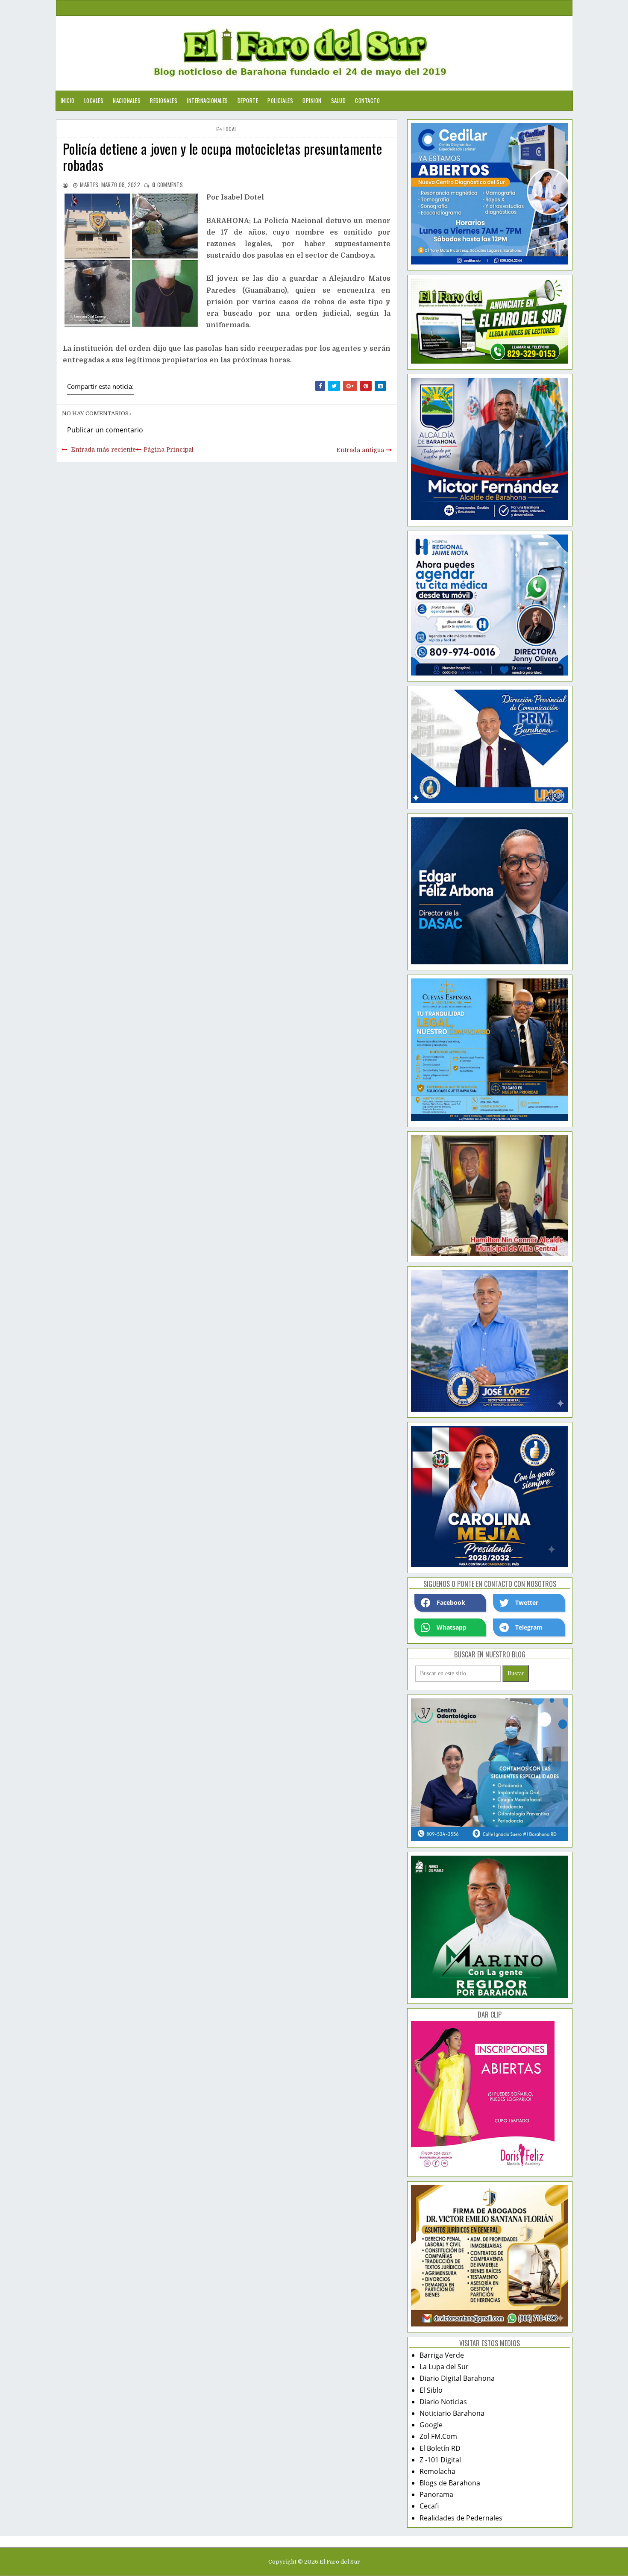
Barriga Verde (442, 2355)
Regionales (164, 100)
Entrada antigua (360, 450)
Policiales (280, 100)
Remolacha (437, 2471)
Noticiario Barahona (452, 2413)
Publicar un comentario (105, 430)
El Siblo (431, 2390)
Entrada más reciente (103, 449)
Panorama (436, 2494)
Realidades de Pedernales (461, 2518)
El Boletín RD (440, 2448)
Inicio (68, 100)
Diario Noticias (443, 2402)
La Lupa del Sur (444, 2367)
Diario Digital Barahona (457, 2378)
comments (167, 185)
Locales (94, 100)
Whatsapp (452, 1627)
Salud (339, 100)
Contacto (367, 100)
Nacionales (127, 100)
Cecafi (429, 2506)
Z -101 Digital (440, 2460)
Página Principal (169, 449)
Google (431, 2425)
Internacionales (207, 100)
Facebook (451, 1602)
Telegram (529, 1627)
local (230, 129)
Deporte (248, 100)
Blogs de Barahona (450, 2483)
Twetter (527, 1602)
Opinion (312, 100)
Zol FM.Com (438, 2436)
